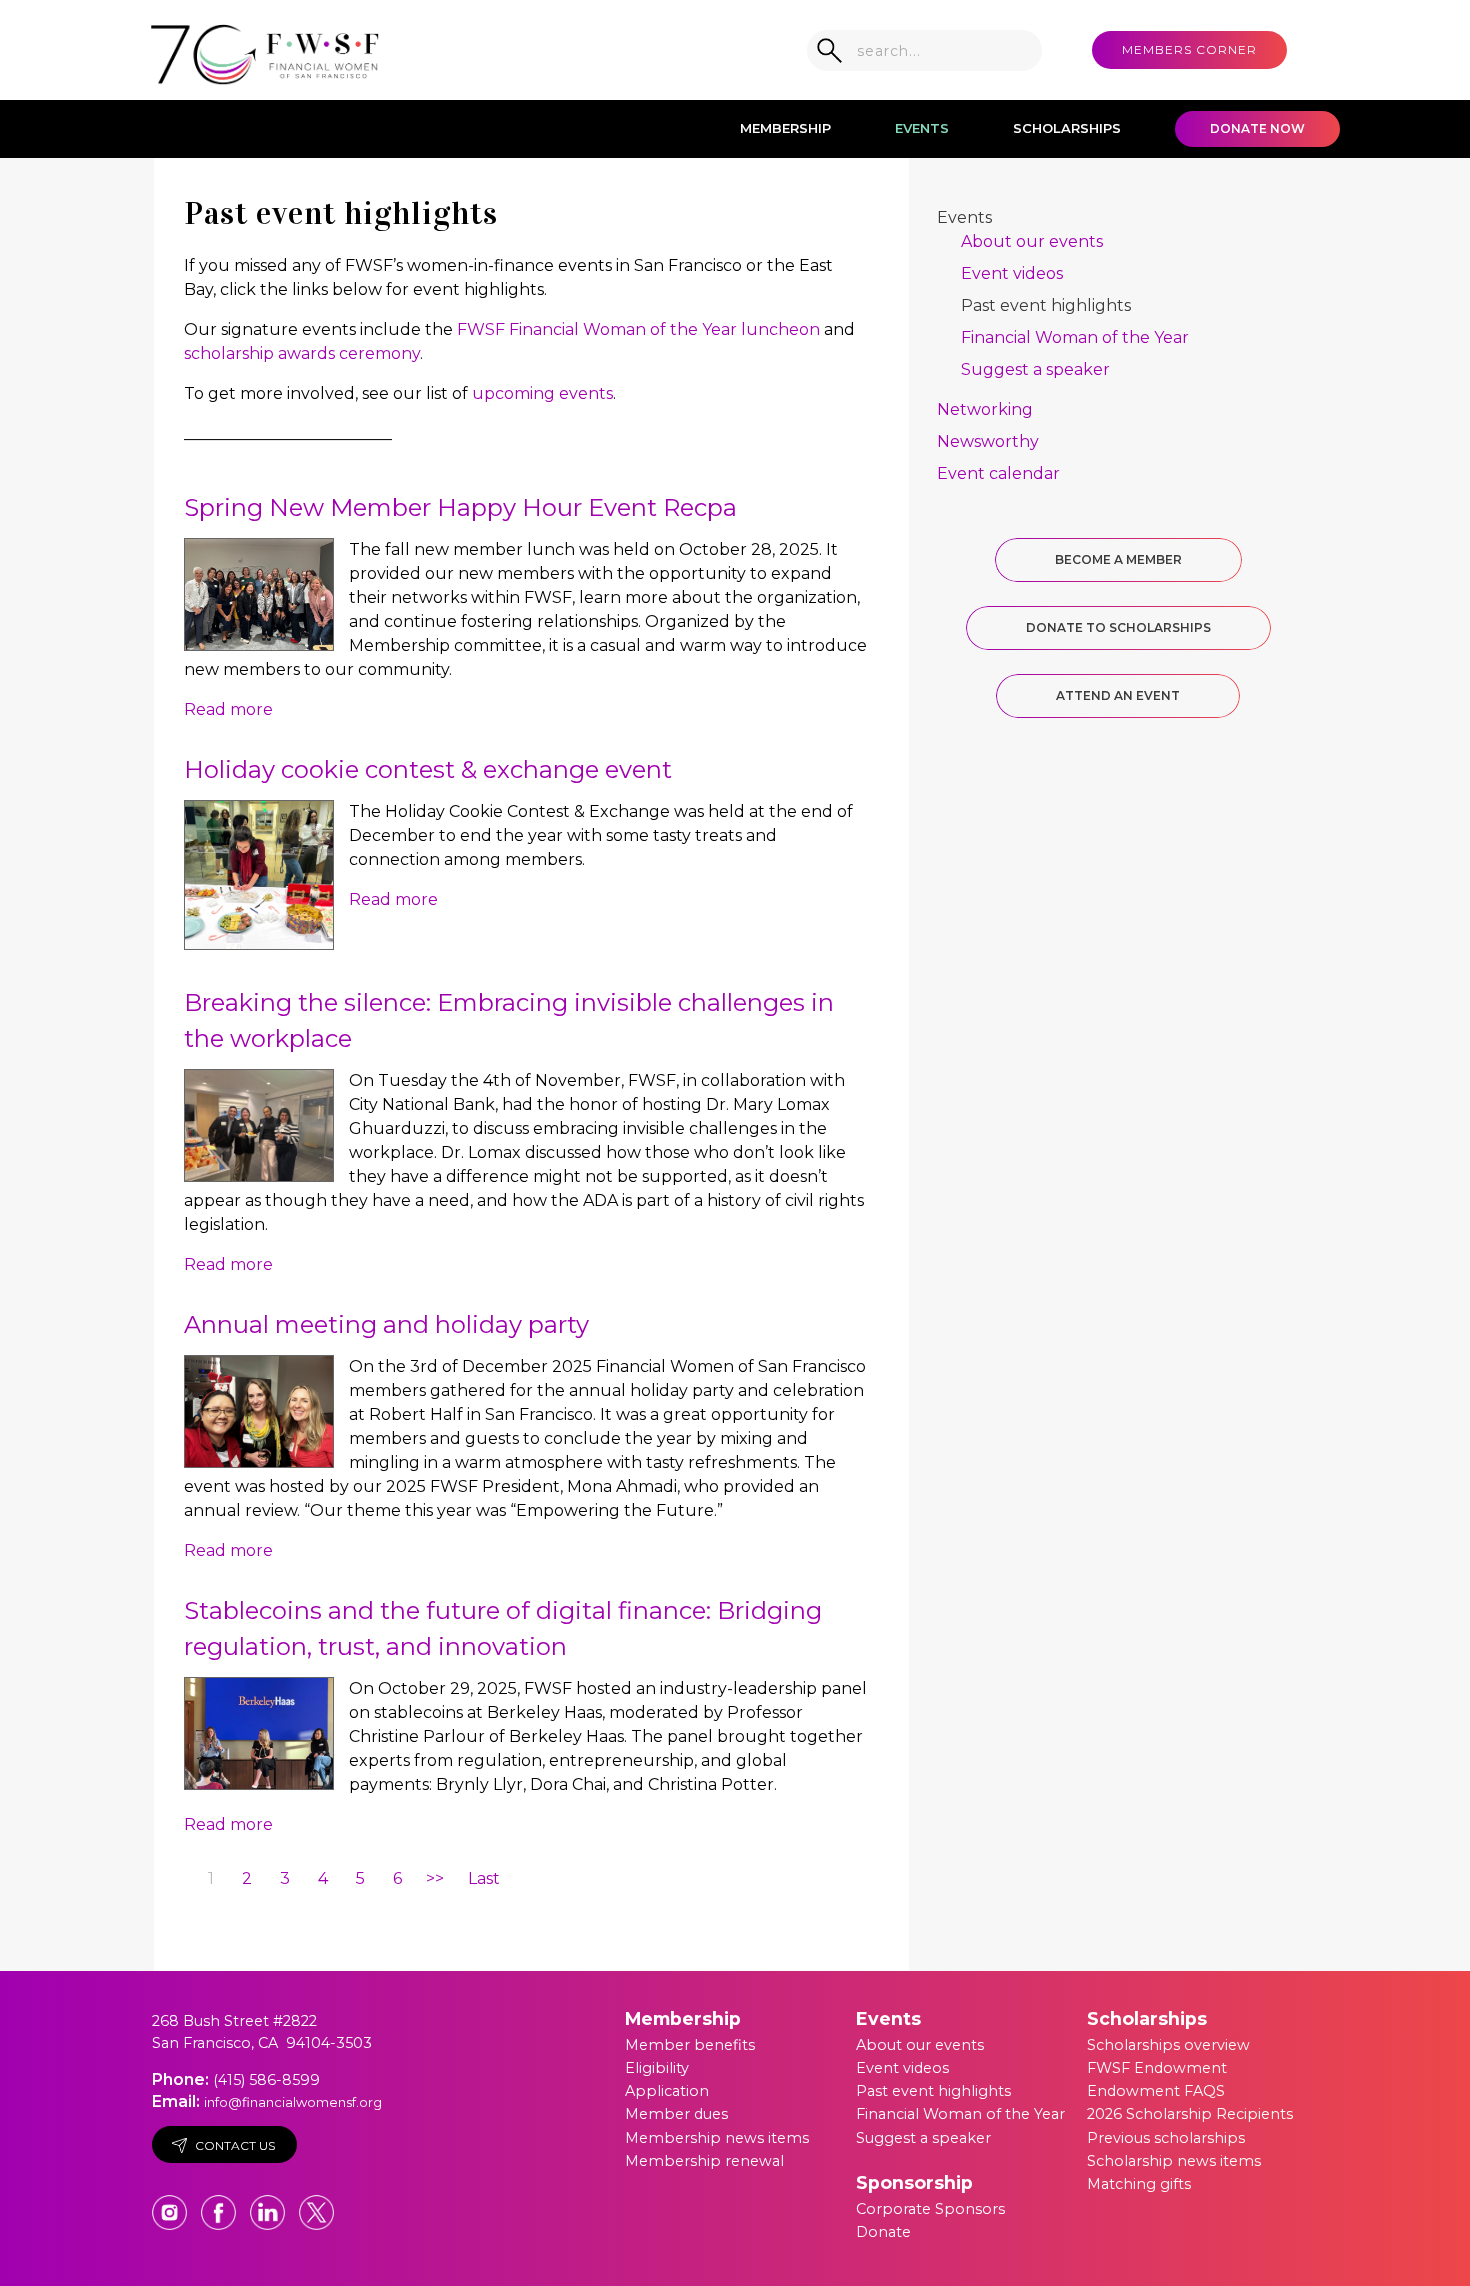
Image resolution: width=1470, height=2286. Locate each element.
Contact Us (235, 2145)
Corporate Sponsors (930, 2209)
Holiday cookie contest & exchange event (428, 769)
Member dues (676, 2114)
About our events (1032, 241)
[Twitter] (316, 2203)
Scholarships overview (1168, 2045)
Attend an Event (1118, 695)
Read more (228, 709)
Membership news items (717, 2138)
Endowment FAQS (1156, 2091)
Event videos (1012, 273)
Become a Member (1118, 559)
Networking (985, 409)
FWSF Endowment (1157, 2068)
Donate (883, 2232)
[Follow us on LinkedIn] (269, 2203)
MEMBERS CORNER (1189, 49)
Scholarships (1067, 128)
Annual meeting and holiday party (386, 1324)
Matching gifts (1139, 2184)
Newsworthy (988, 441)
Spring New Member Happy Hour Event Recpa (460, 507)
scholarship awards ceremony (302, 353)
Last (484, 1878)
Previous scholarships (1166, 2138)
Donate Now (1257, 128)
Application (667, 2091)
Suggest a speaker (1035, 369)
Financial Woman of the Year (1075, 337)
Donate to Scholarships (1118, 627)
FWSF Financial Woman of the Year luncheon (638, 329)
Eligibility (657, 2068)
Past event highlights (1046, 305)
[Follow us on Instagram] (171, 2203)
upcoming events (542, 393)
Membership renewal (704, 2161)
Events (922, 128)
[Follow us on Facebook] (220, 2203)
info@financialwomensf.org (293, 2102)
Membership (785, 128)
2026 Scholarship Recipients (1190, 2114)
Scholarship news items (1174, 2161)
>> (435, 1878)
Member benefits (690, 2045)
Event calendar (998, 473)
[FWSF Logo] (265, 50)
